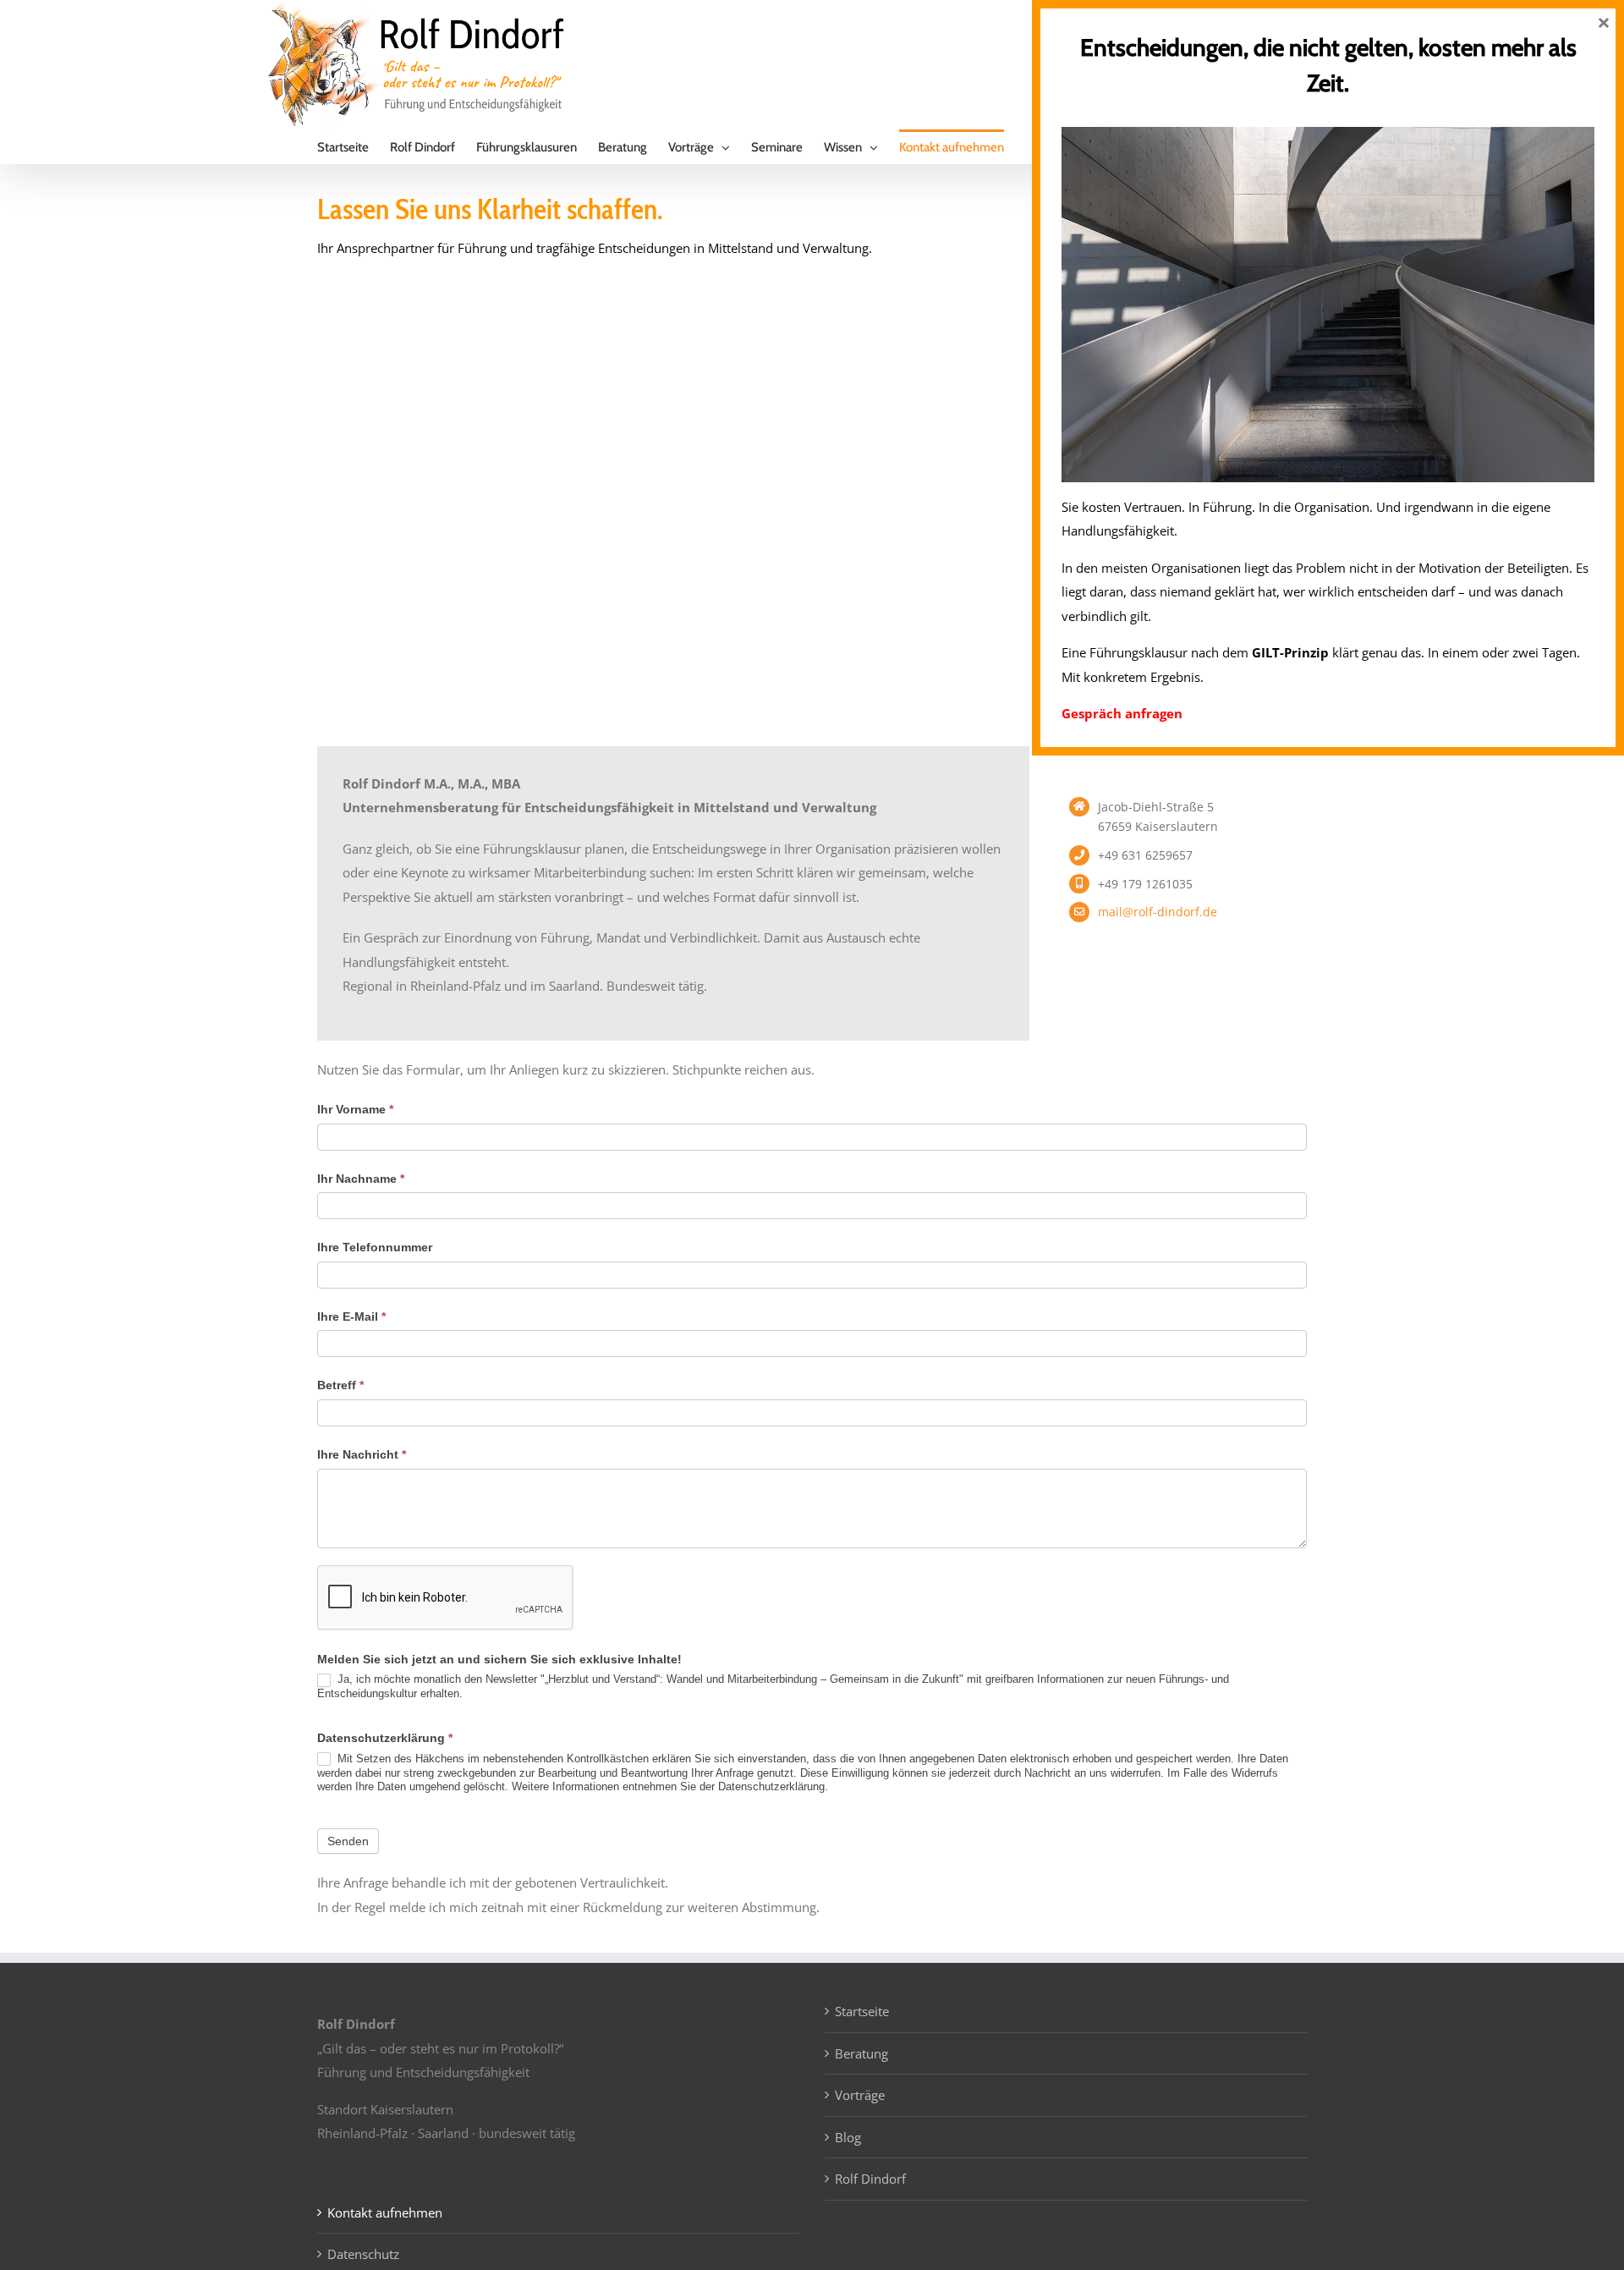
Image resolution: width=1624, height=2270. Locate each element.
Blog (848, 2137)
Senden (348, 1841)
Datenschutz (363, 2254)
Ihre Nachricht (362, 1454)
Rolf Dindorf (870, 2179)
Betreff (340, 1385)
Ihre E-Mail (351, 1316)
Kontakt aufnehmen (385, 2212)
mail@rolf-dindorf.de (1158, 912)
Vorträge (860, 2095)
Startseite (862, 2011)
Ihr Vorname (355, 1109)
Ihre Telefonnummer (375, 1247)
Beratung (861, 2053)
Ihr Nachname (361, 1179)
